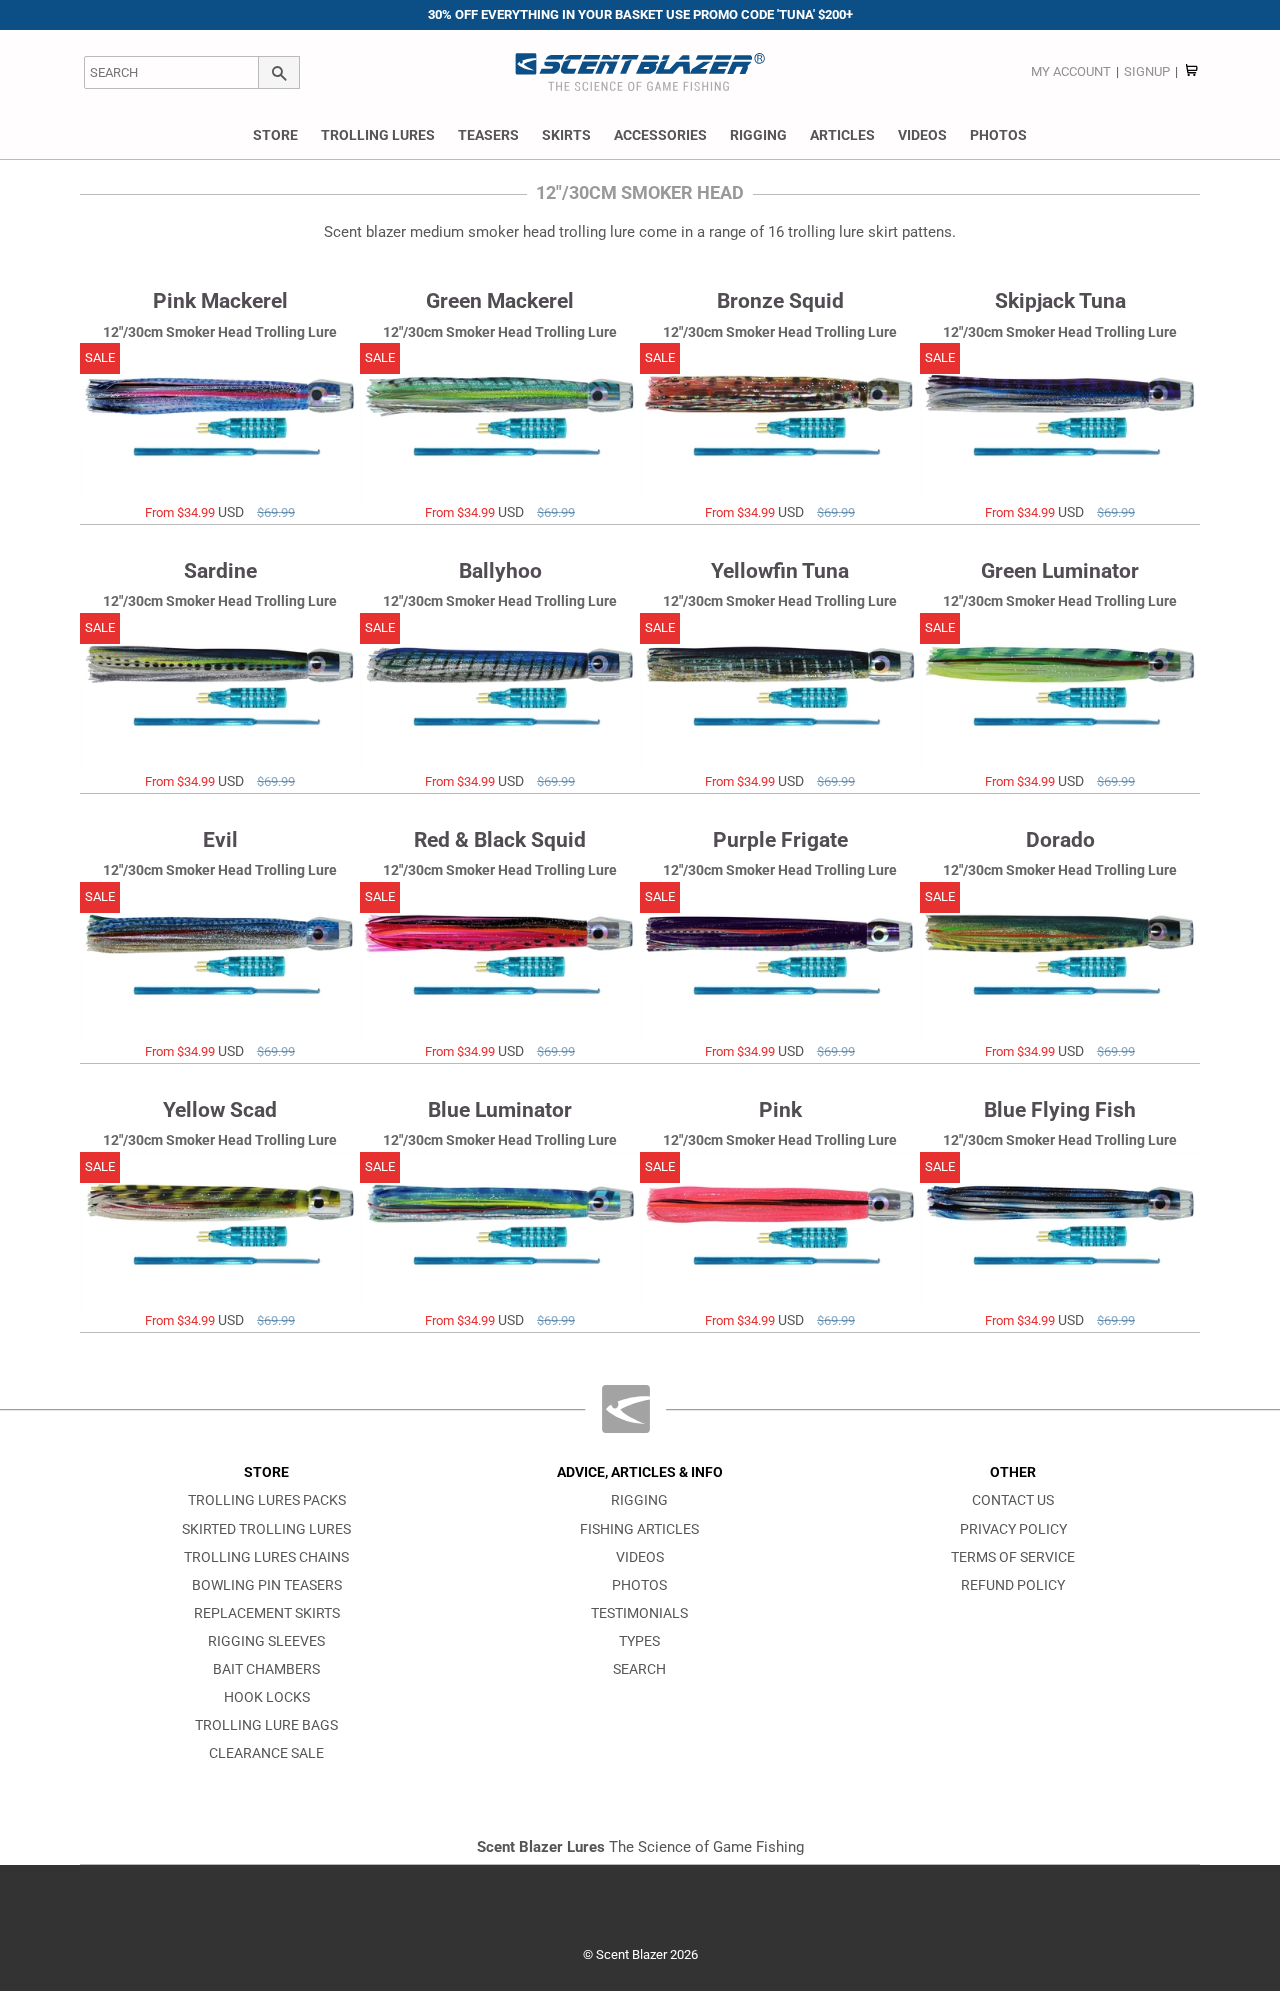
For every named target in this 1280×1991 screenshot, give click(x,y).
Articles (842, 135)
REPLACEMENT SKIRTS (267, 1613)
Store (275, 135)
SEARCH (639, 1669)
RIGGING (639, 1500)
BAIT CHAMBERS (266, 1669)
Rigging (758, 135)
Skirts (566, 135)
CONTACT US (1013, 1500)
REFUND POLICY (1013, 1585)
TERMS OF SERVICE (1013, 1557)
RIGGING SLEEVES (266, 1641)
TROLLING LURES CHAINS (266, 1557)
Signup (1147, 71)
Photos (998, 135)
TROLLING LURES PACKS (267, 1500)
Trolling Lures (378, 135)
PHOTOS (639, 1585)
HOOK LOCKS (267, 1697)
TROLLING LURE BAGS (266, 1725)
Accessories (660, 135)
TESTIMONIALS (639, 1613)
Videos (922, 135)
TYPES (639, 1641)
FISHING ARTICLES (639, 1529)
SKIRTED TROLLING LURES (266, 1529)
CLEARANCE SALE (266, 1753)
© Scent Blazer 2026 (640, 1954)
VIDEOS (640, 1557)
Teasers (488, 135)
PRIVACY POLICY (1013, 1529)
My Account (1071, 71)
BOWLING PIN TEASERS (267, 1585)
